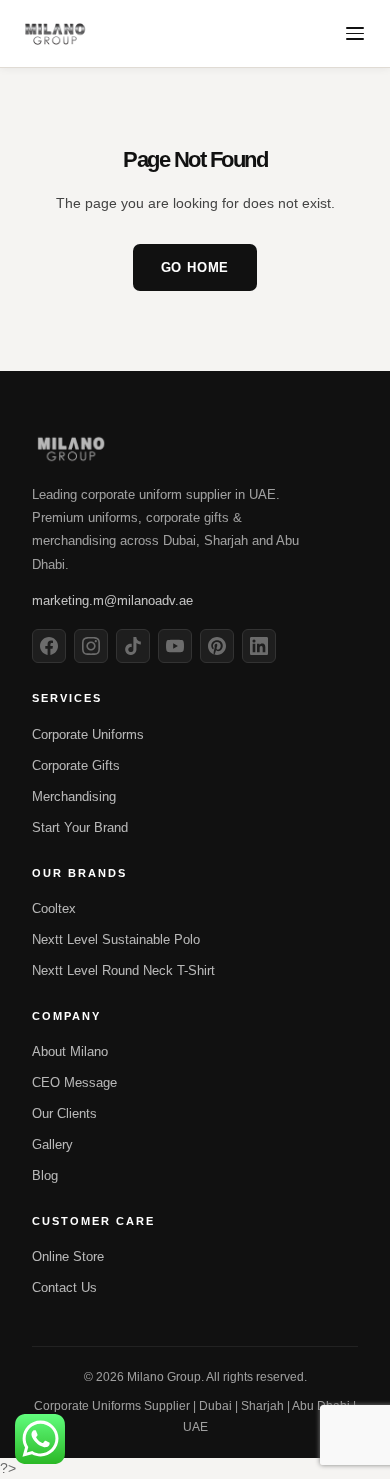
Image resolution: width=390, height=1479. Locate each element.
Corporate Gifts (76, 765)
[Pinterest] (217, 646)
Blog (45, 1175)
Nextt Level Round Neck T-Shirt (123, 970)
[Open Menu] (355, 33)
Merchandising (74, 796)
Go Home (195, 267)
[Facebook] (49, 646)
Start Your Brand (80, 827)
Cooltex (54, 908)
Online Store (68, 1256)
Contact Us (64, 1287)
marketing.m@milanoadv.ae (112, 600)
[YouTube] (175, 646)
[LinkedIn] (259, 646)
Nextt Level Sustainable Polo (116, 939)
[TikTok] (133, 646)
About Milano (70, 1051)
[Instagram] (91, 646)
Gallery (52, 1144)
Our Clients (64, 1113)
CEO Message (74, 1082)
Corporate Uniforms (88, 734)
